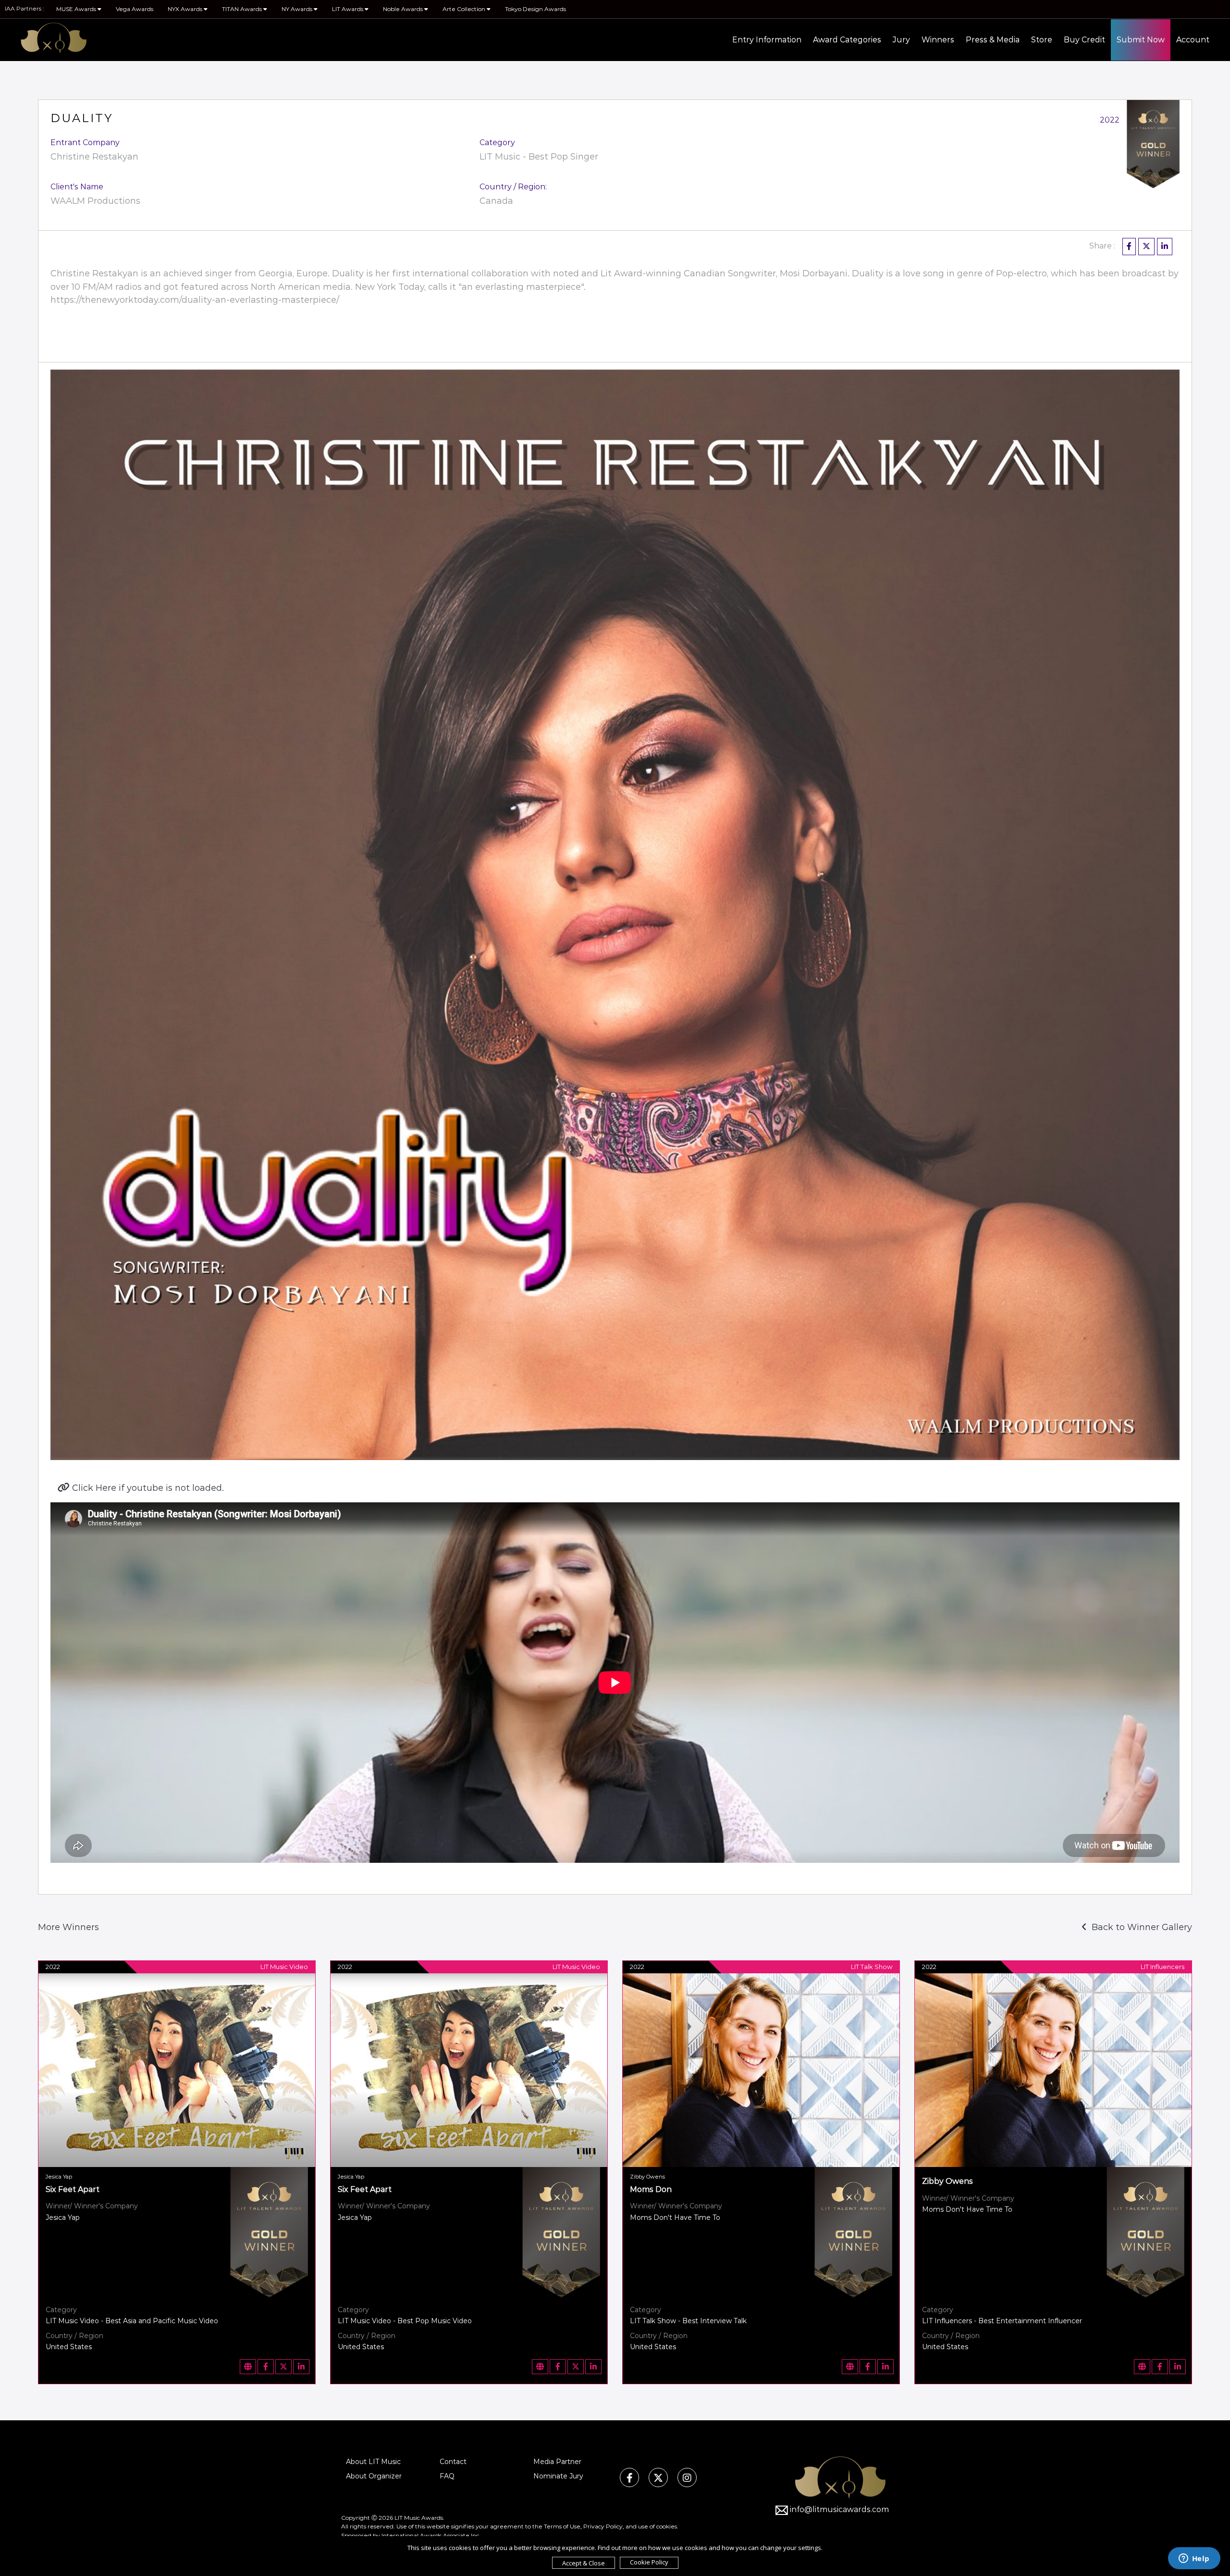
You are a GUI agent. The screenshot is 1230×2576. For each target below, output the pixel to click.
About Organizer (374, 2476)
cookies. (667, 2526)
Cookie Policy (649, 2562)
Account (1193, 40)
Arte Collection (465, 9)
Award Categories (847, 40)
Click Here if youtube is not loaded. (147, 1488)
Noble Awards (404, 9)
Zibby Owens (947, 2181)
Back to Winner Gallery (1139, 1927)
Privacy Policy (603, 2526)
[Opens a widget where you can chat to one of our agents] (1194, 2559)
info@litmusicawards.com (839, 2509)
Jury (901, 40)
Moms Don (651, 2189)
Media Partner (557, 2462)
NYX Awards (186, 9)
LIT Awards (348, 9)
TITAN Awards (243, 9)
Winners (938, 40)
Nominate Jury (558, 2476)
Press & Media (993, 40)
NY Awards (298, 9)
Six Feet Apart (73, 2189)
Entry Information (767, 40)
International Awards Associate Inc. (431, 2535)
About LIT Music (373, 2462)
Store (1042, 40)
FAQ (447, 2476)
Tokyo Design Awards (535, 9)
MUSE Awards (77, 9)
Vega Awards (135, 9)
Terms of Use (562, 2526)
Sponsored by (361, 2535)
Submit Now (1141, 40)
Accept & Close (584, 2563)
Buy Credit (1084, 40)
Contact (453, 2462)
